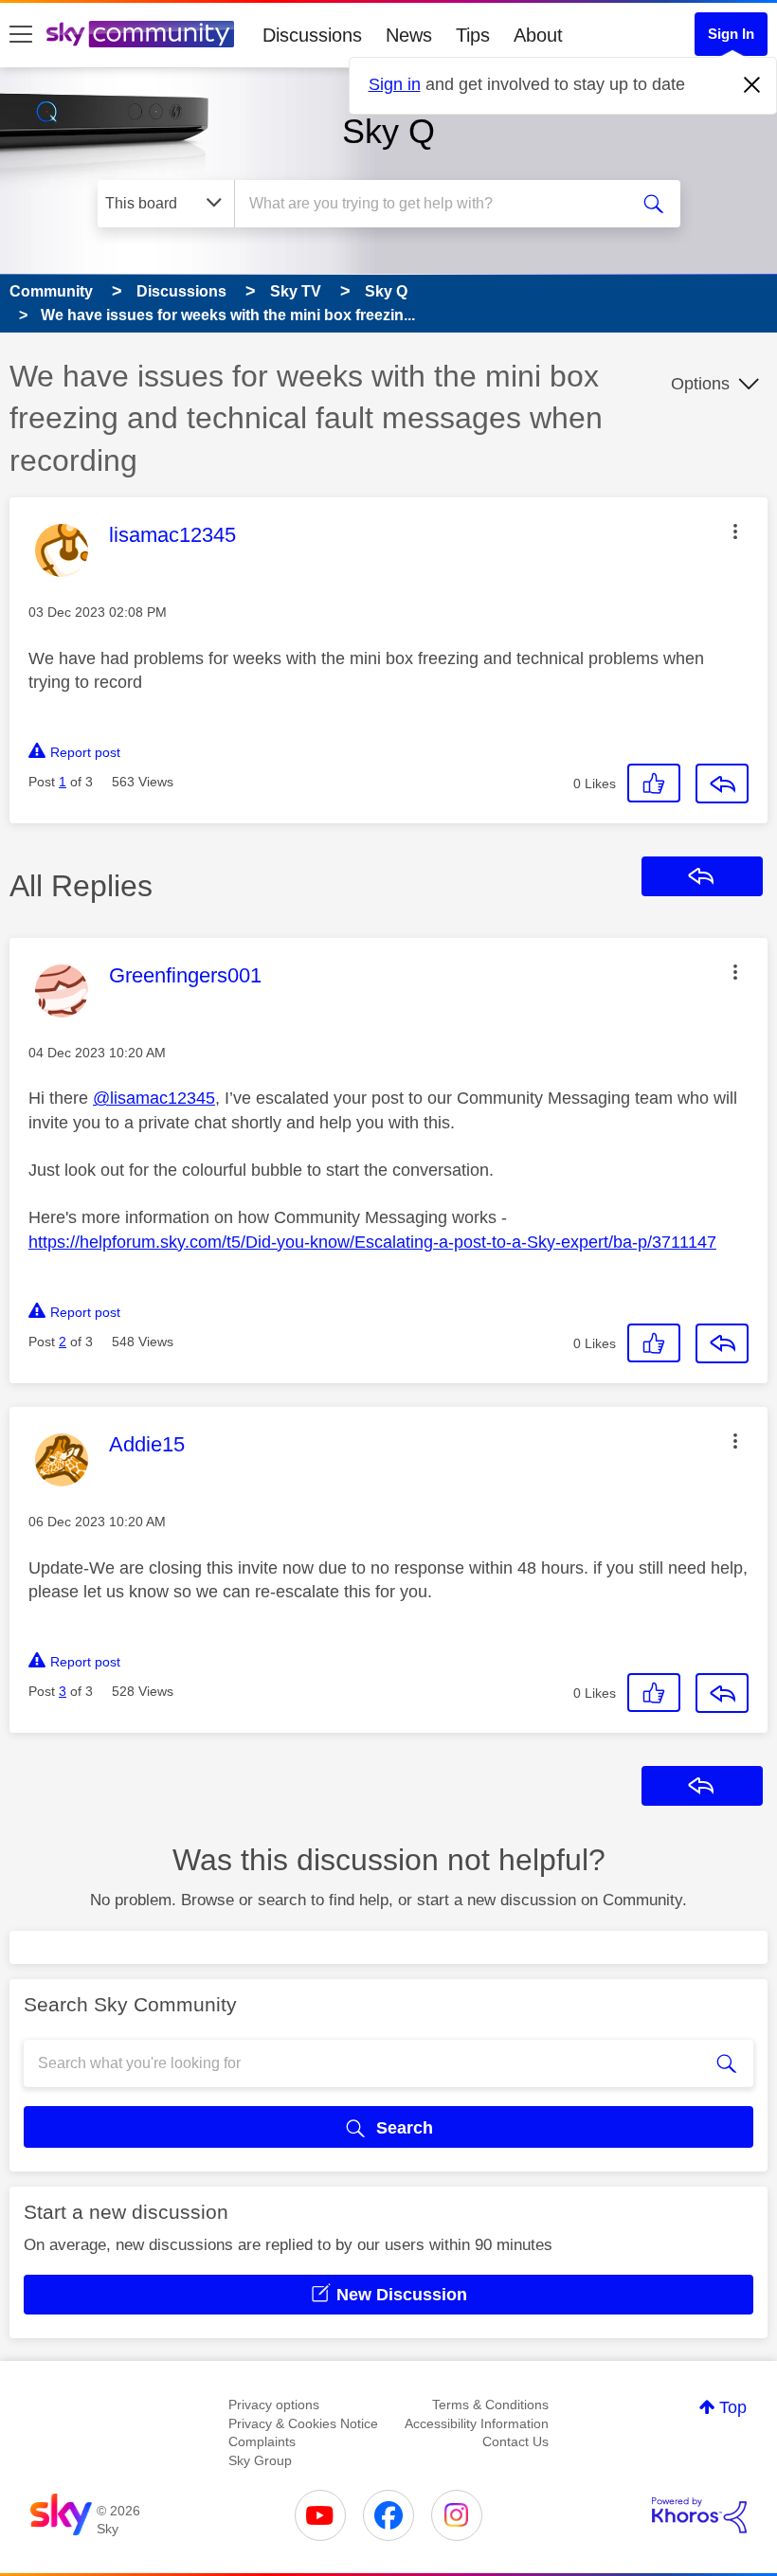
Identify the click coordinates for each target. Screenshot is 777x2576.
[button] (735, 531)
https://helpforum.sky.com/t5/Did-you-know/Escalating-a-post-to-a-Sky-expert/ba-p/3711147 (372, 1242)
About (538, 35)
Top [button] (733, 2407)
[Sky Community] (140, 34)
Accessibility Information (477, 2423)
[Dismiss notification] (752, 85)
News (409, 35)
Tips (473, 35)
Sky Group (260, 2460)
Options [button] (700, 384)
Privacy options (274, 2405)
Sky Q (388, 131)
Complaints (262, 2441)
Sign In (731, 34)
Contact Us (515, 2441)
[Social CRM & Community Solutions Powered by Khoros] (699, 2515)
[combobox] (435, 204)
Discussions (312, 35)
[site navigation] (21, 35)
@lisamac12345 (154, 1098)
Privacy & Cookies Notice (303, 2423)
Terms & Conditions (490, 2405)
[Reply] (722, 784)
